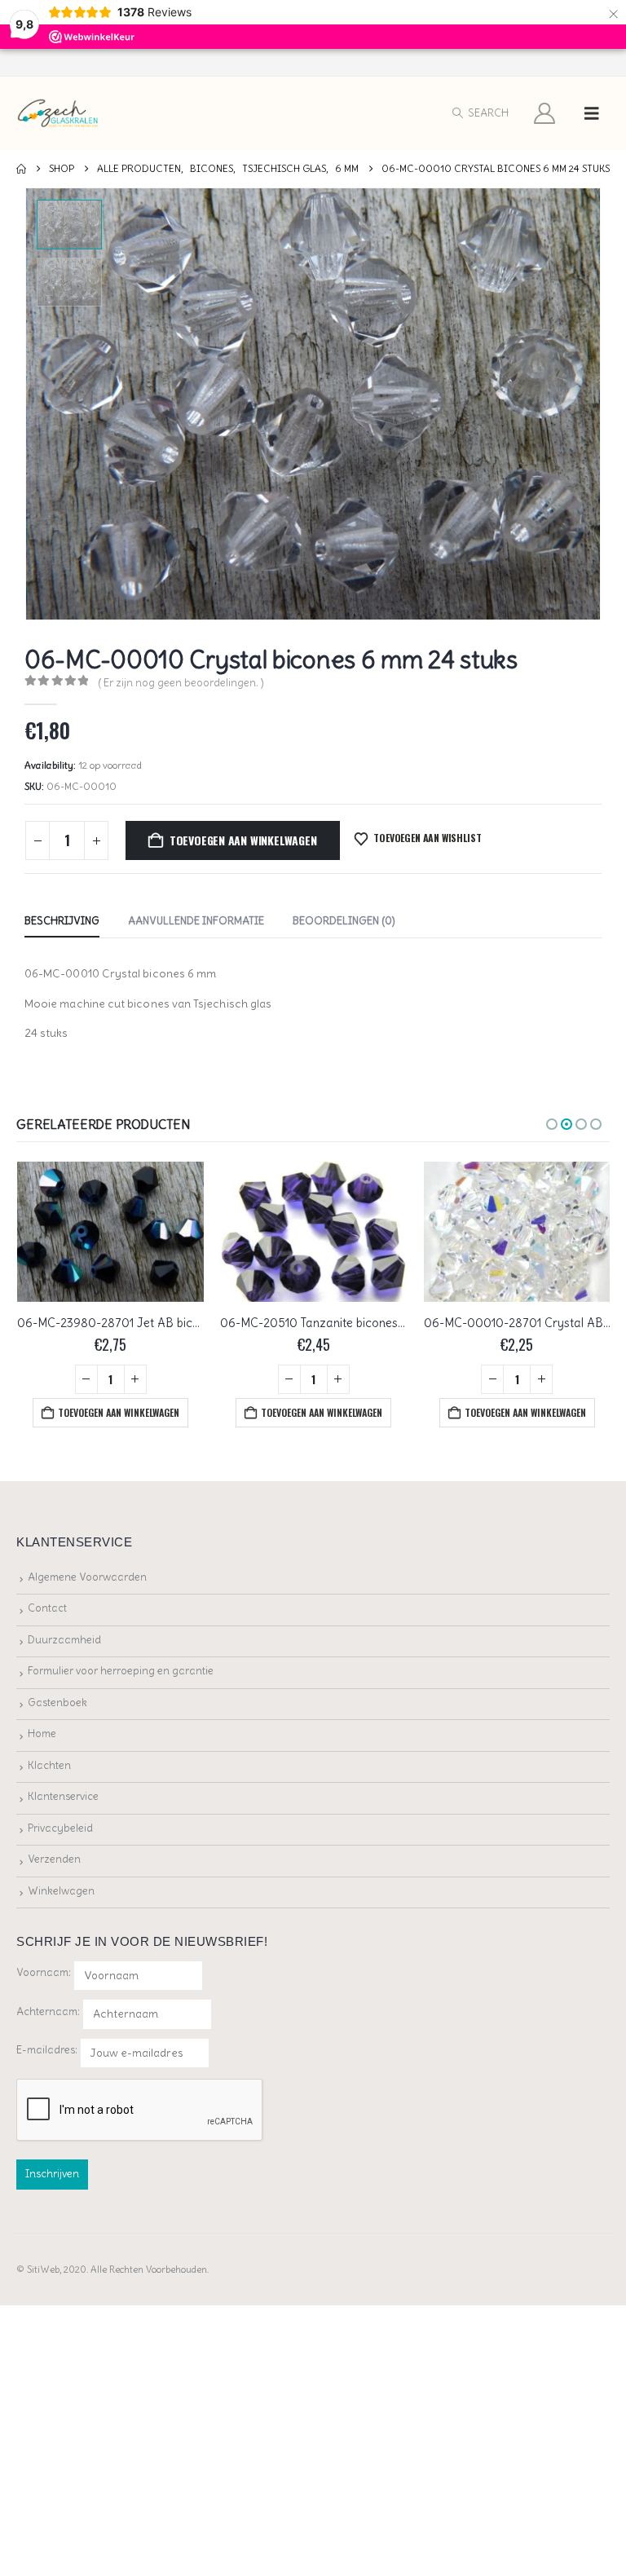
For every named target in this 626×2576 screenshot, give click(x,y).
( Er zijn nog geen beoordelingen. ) (181, 683)
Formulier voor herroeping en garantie (121, 1671)
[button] (480, 113)
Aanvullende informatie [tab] (196, 921)
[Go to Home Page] (21, 169)
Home (42, 1734)
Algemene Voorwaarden (87, 1577)
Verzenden (54, 1859)
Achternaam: (48, 2011)
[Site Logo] (58, 114)
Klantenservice (63, 1796)
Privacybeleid (60, 1828)
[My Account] (545, 113)
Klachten (49, 1765)
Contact (47, 1608)
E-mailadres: (48, 2050)
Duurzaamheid (64, 1640)
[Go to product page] (110, 1232)
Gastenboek (57, 1703)
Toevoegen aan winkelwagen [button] (119, 1412)
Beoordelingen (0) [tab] (344, 921)
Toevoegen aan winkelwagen (243, 840)
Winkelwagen (61, 1891)
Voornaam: (44, 1972)
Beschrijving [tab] (62, 921)
